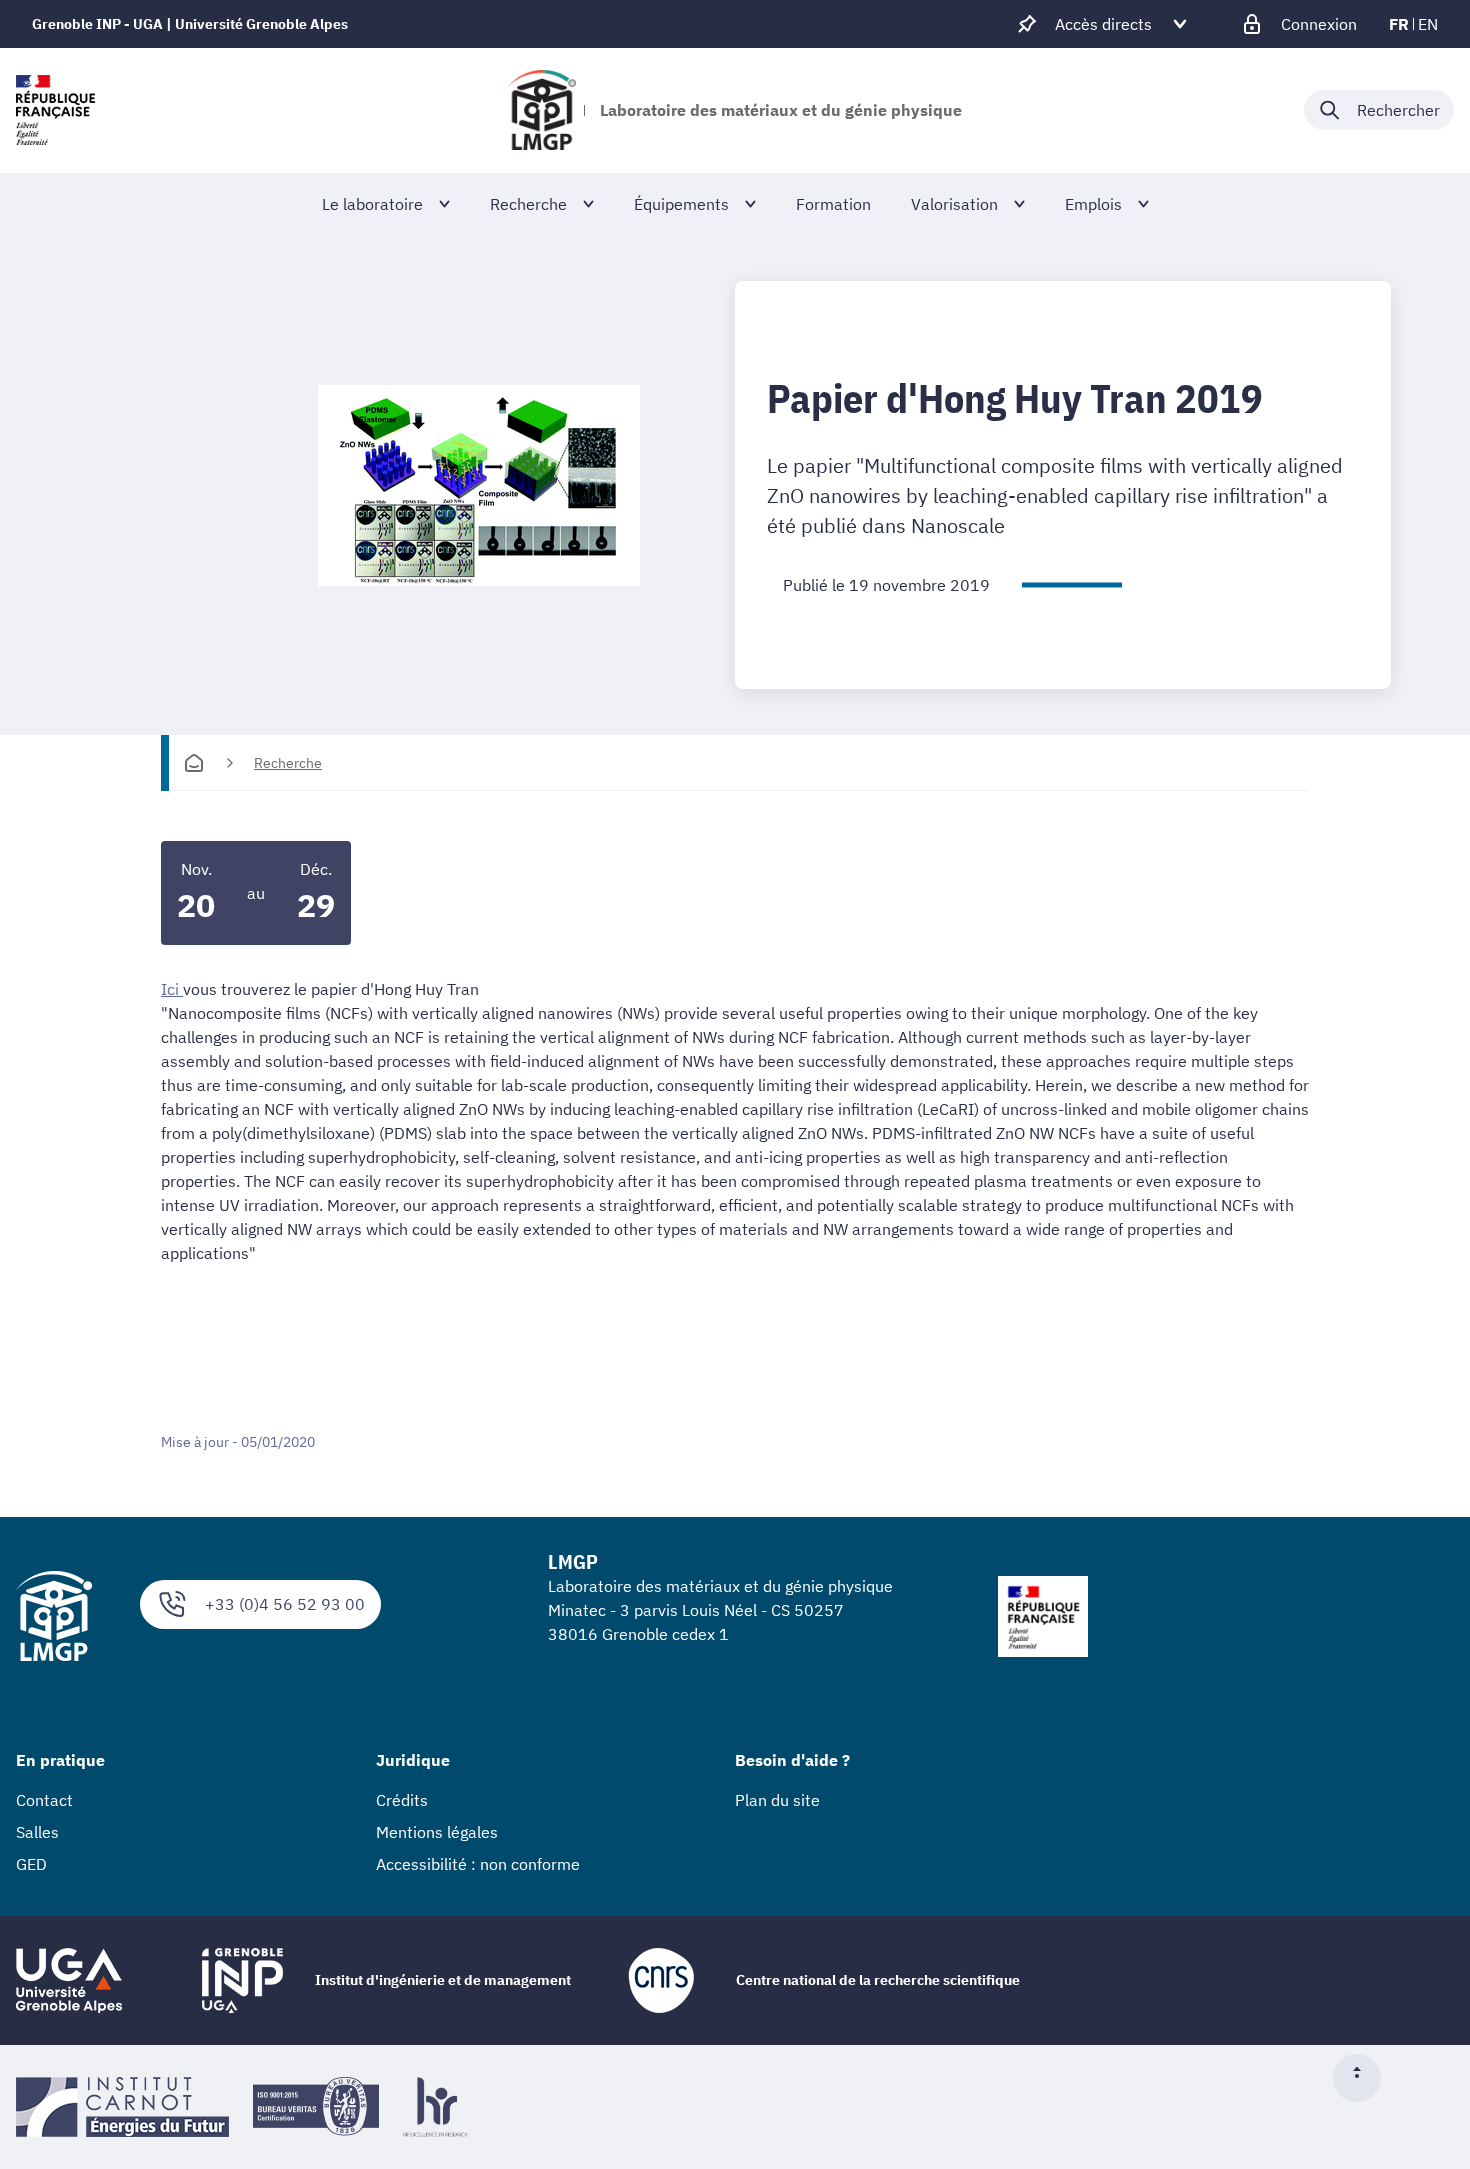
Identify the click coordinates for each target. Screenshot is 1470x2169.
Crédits (402, 1800)
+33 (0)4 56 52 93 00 (285, 1604)
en (1428, 24)
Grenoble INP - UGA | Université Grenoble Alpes (190, 24)
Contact (44, 1800)
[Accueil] (194, 763)
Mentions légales (437, 1832)
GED (31, 1864)
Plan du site (777, 1800)
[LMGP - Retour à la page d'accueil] (542, 110)
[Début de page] (1365, 2078)
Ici (170, 989)
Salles (37, 1832)
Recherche (288, 763)
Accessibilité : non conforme (478, 1864)
